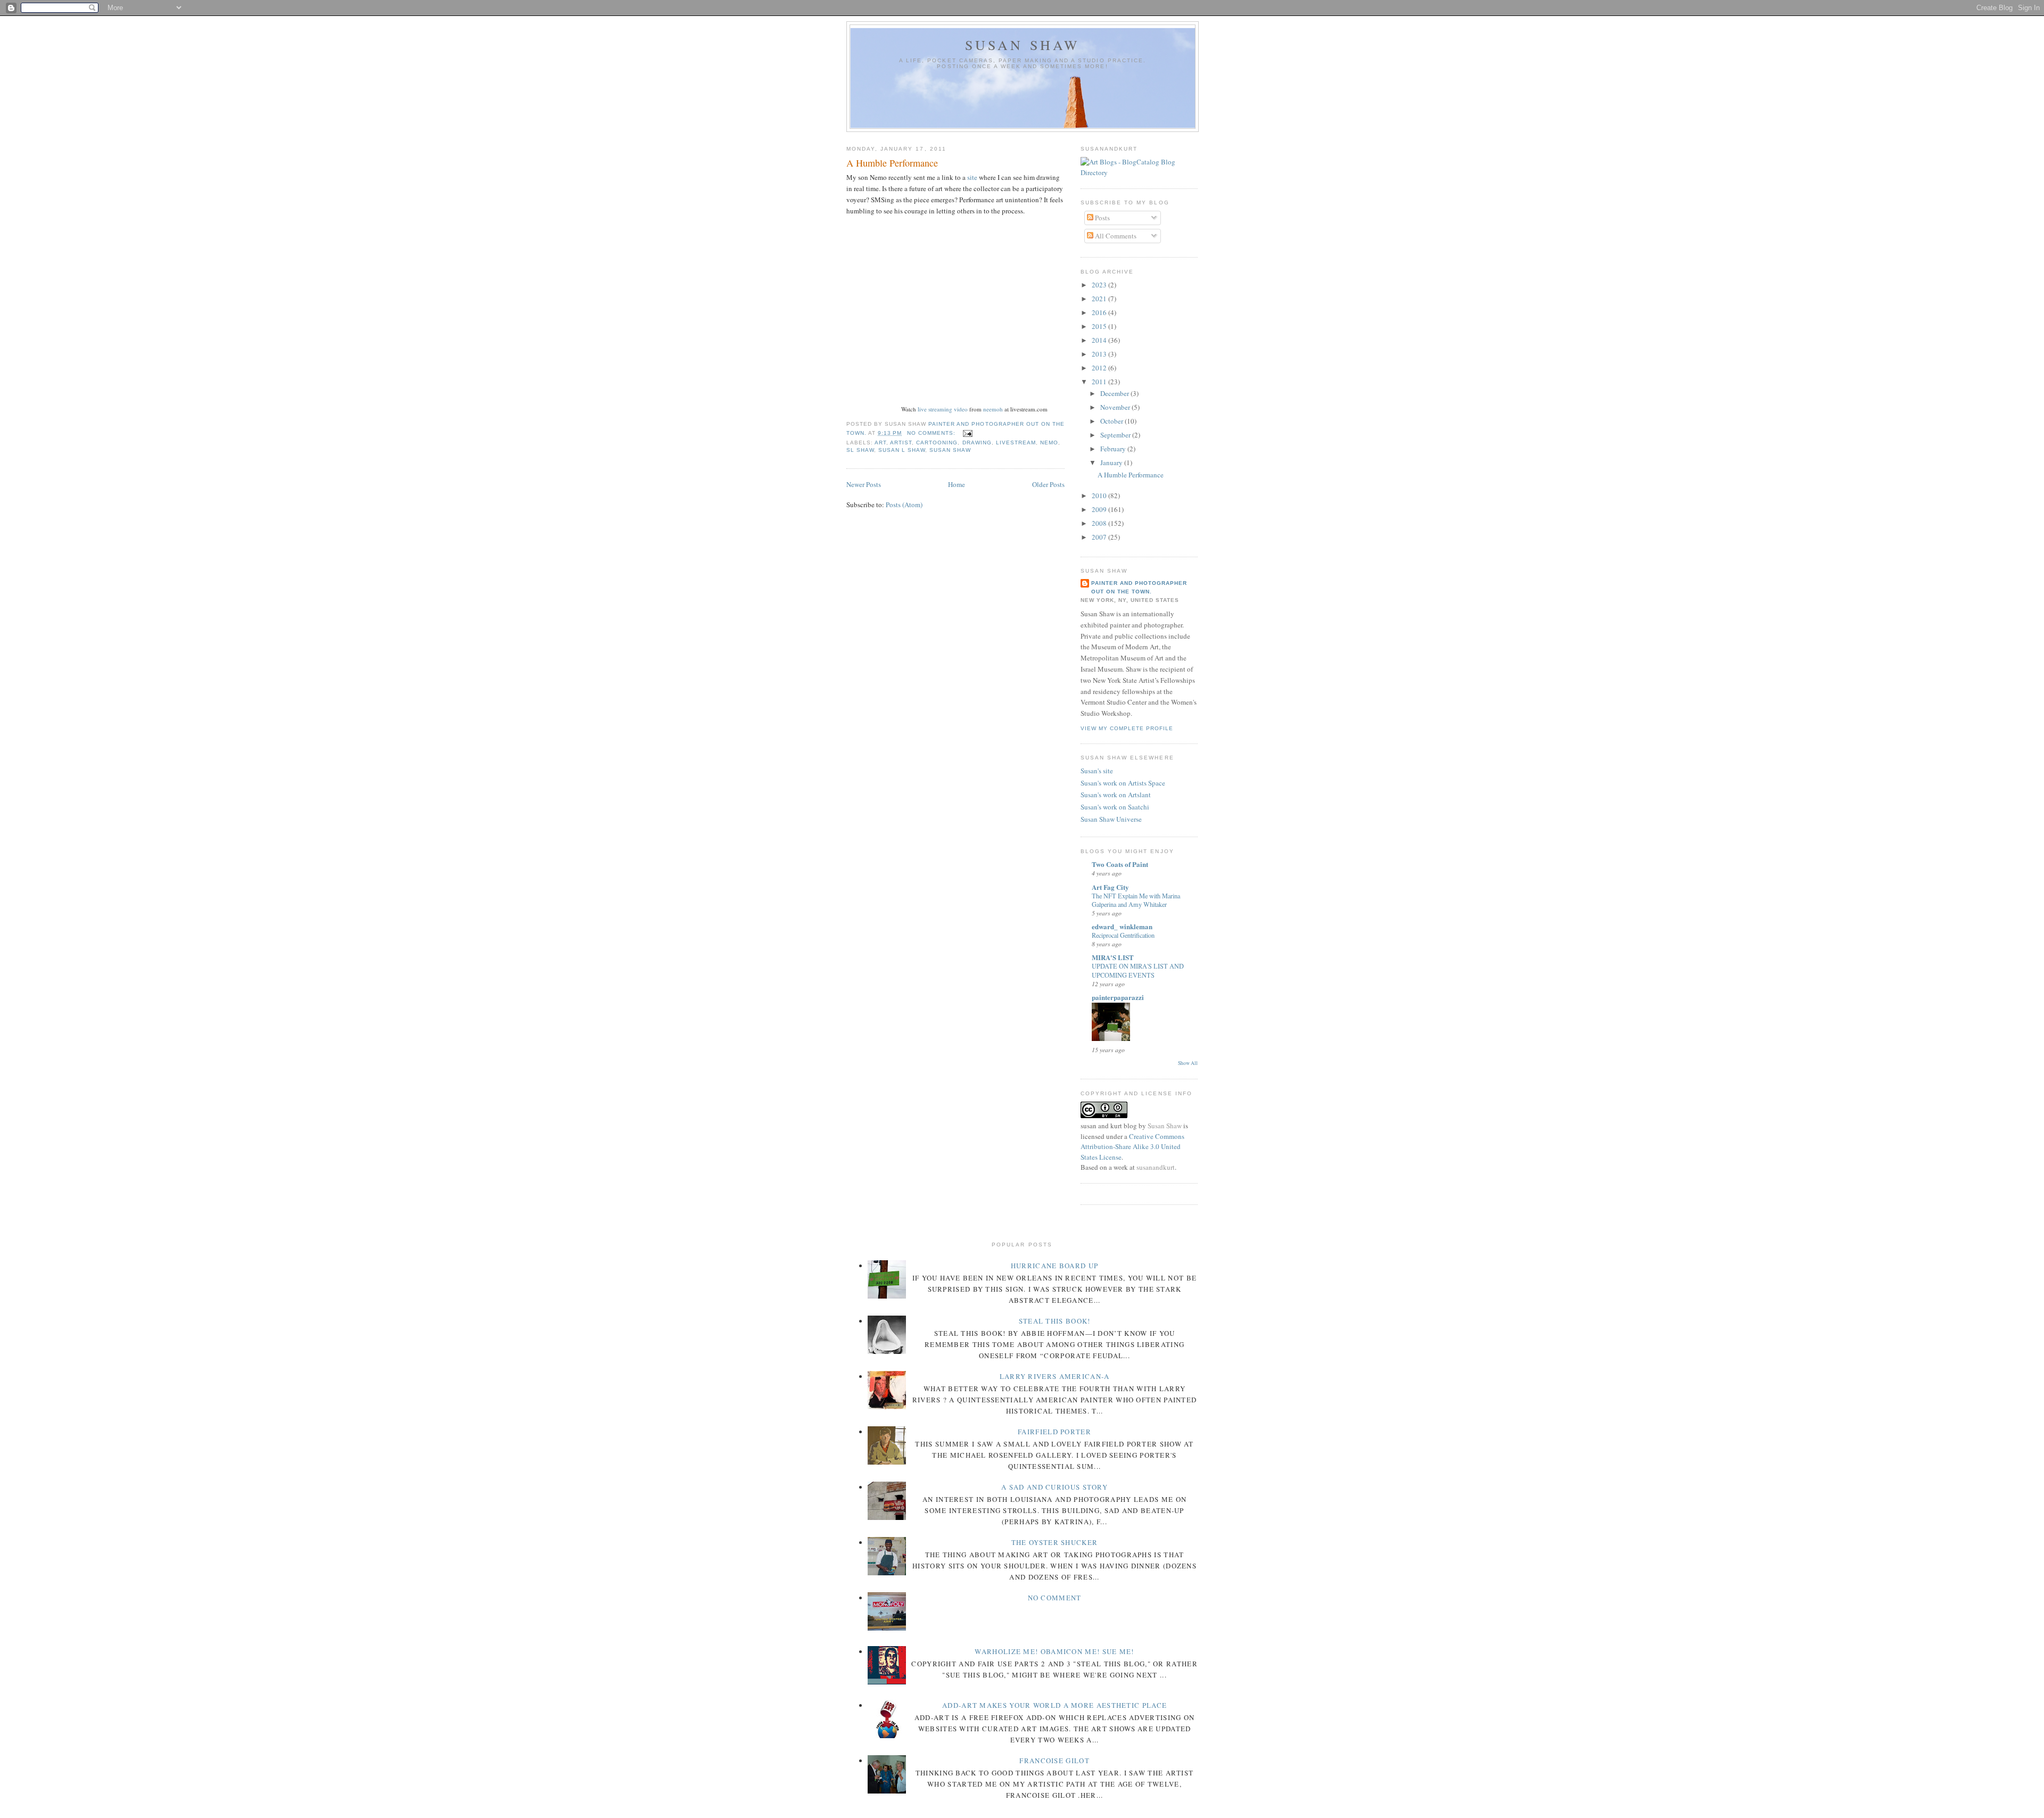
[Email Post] (967, 433)
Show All (1188, 1063)
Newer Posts (864, 484)
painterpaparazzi (1118, 997)
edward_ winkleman (1122, 926)
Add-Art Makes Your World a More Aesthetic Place (1054, 1705)
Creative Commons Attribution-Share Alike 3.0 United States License (1132, 1147)
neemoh (993, 409)
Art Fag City (1110, 887)
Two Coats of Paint (1120, 864)
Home (957, 484)
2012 (1100, 368)
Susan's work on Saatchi (1115, 807)
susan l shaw (902, 450)
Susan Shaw (1023, 45)
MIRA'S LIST (1113, 957)
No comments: (932, 433)
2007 (1100, 537)
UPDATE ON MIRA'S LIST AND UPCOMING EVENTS (1138, 970)
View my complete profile (1127, 728)
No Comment (1055, 1598)
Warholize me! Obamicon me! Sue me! (1054, 1651)
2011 (1100, 382)
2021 (1100, 299)
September (1116, 435)
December (1115, 393)
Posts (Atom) (904, 505)
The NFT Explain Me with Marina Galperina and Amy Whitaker (1136, 900)
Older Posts (1048, 484)
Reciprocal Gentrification (1123, 935)
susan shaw (950, 450)
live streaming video (943, 409)
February (1114, 449)
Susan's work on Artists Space (1123, 783)
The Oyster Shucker (1054, 1542)
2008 (1100, 523)
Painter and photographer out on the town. (1139, 587)
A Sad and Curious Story (1054, 1487)
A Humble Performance (892, 163)
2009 (1100, 509)
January (1112, 462)
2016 (1100, 312)
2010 (1100, 495)
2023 (1100, 285)
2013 (1100, 354)
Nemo (1049, 443)
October (1112, 421)
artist (901, 443)
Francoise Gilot (1054, 1761)
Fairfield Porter (1054, 1432)
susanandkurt (1156, 1167)
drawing (977, 443)
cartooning (937, 443)
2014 (1100, 340)
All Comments (1115, 236)
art (880, 443)
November (1116, 407)
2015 (1100, 326)
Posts (1102, 218)
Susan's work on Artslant (1116, 795)
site (972, 177)
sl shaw (860, 450)
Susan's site (1097, 771)
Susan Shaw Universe (1111, 819)
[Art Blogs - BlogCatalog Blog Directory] (1139, 172)
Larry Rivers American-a (1055, 1376)
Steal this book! (1055, 1321)
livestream (1016, 443)
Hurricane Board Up (1054, 1266)
